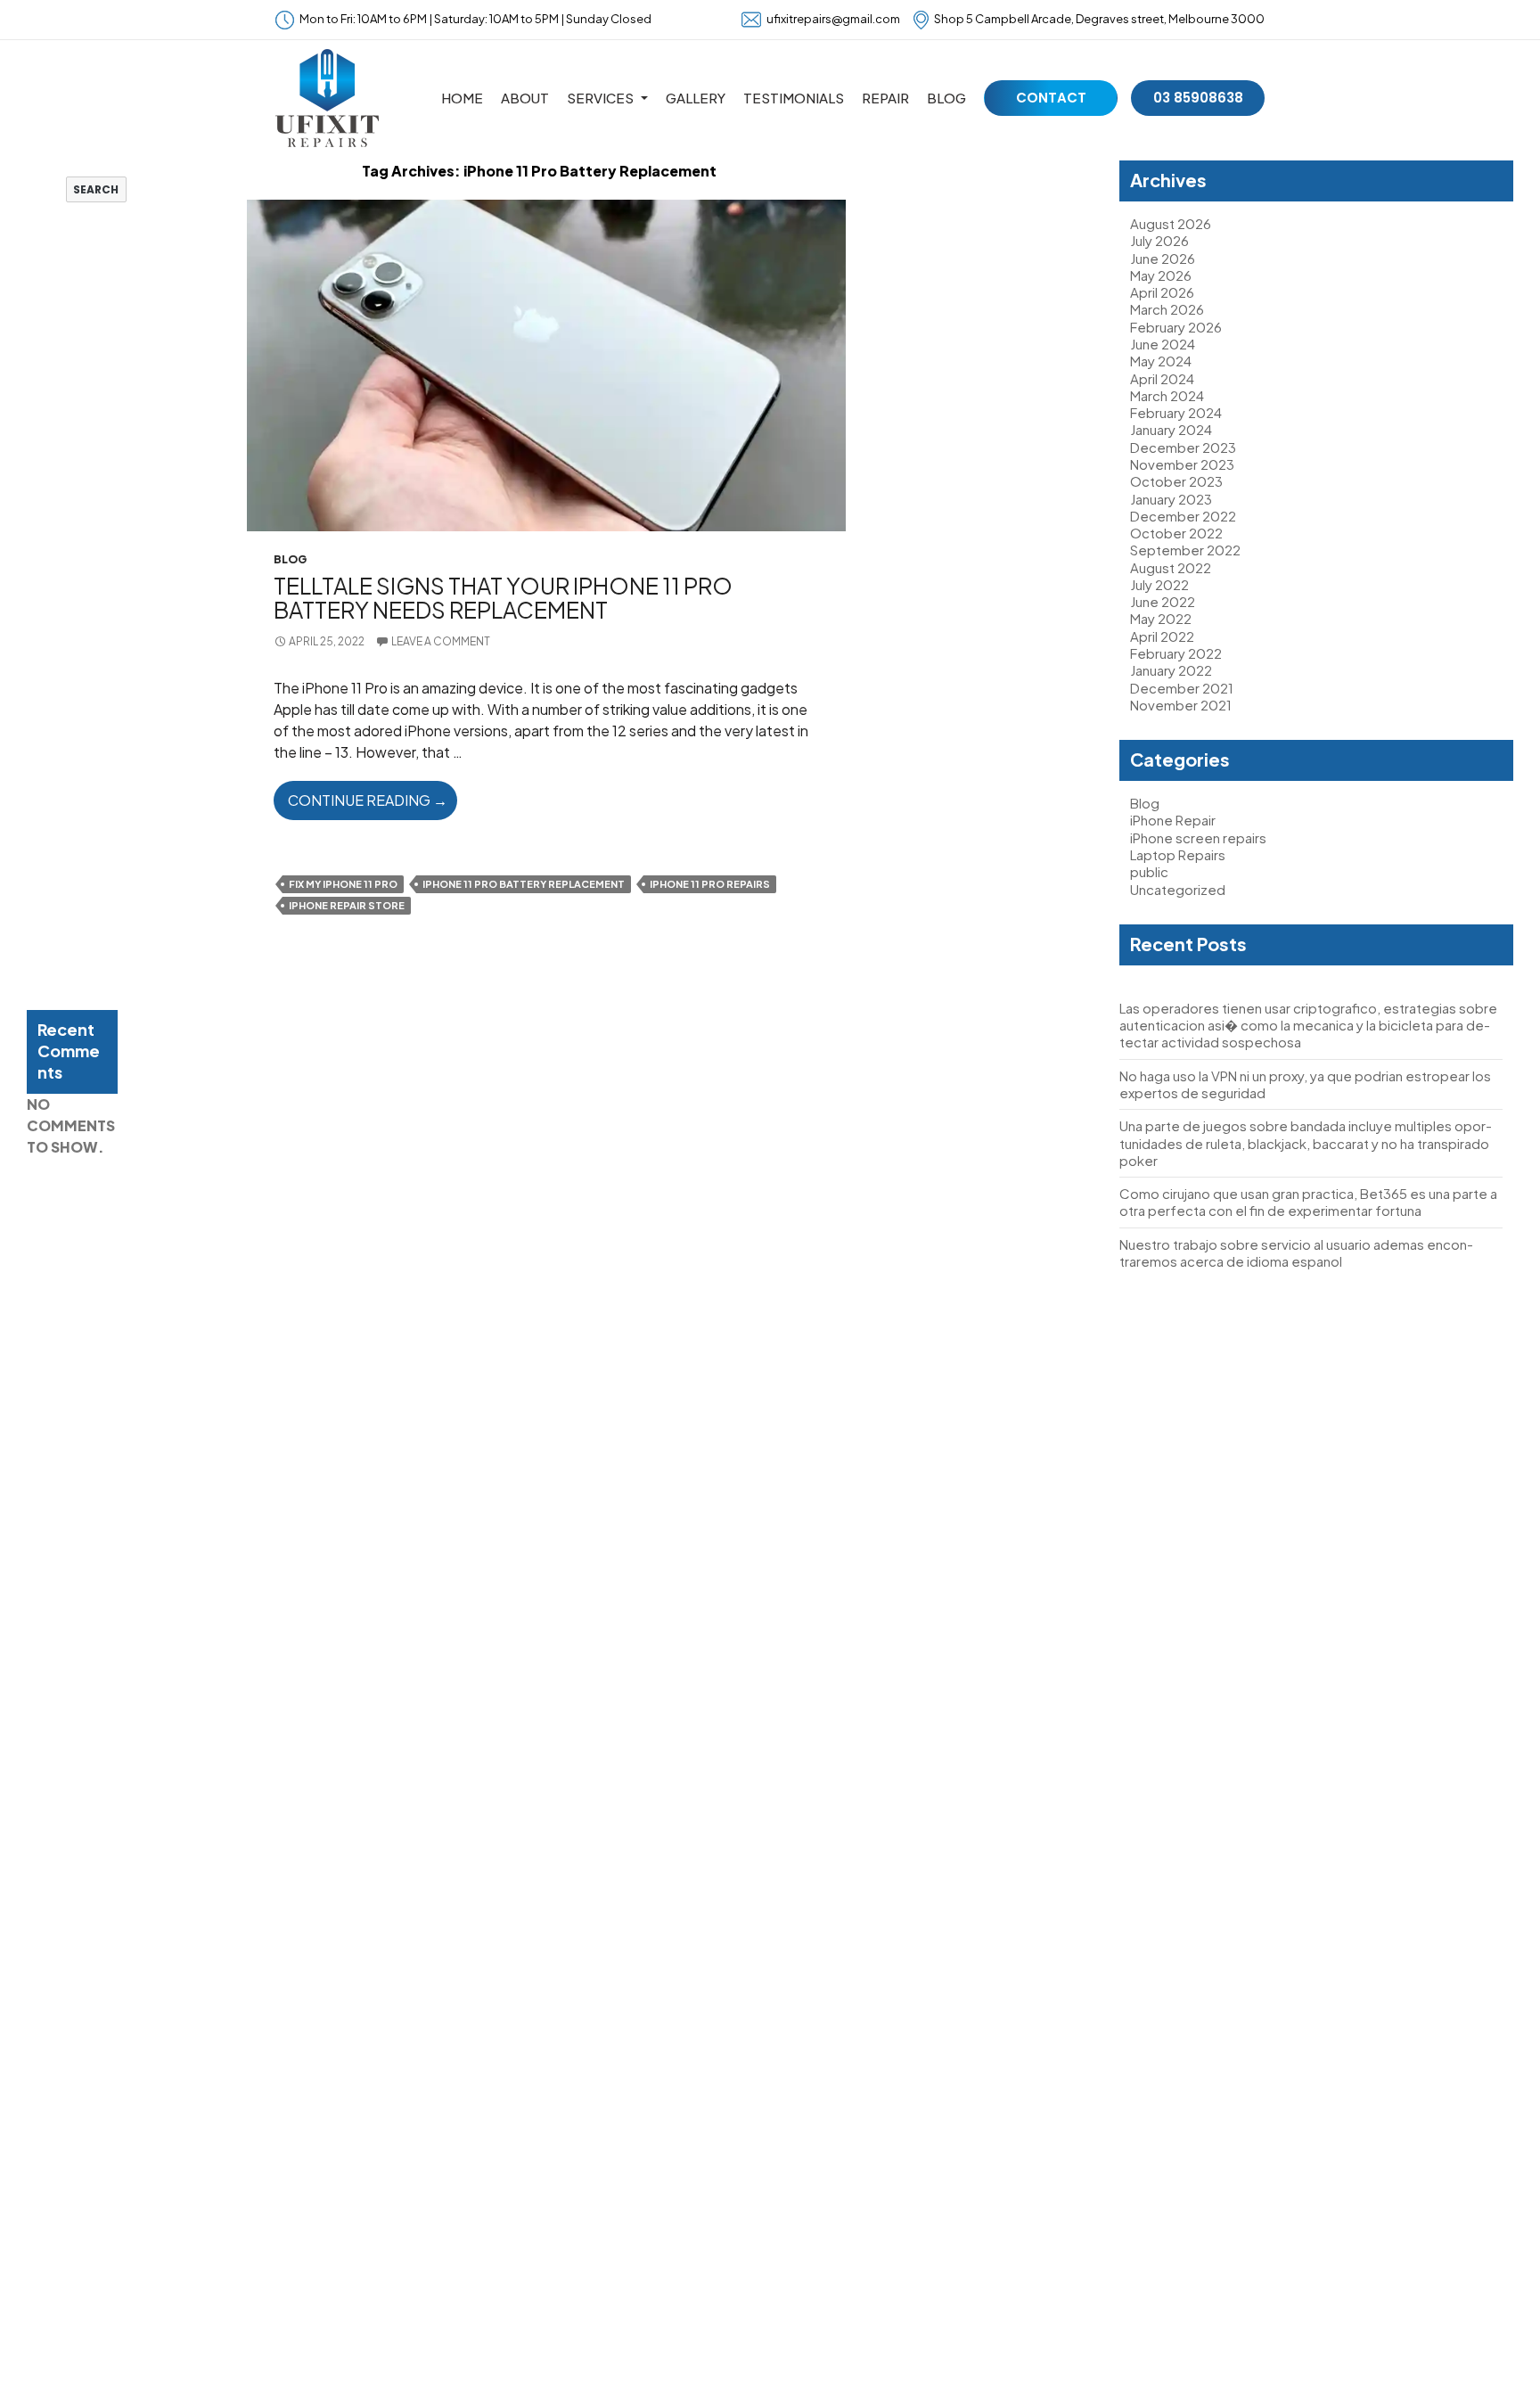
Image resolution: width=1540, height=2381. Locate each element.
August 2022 (1171, 567)
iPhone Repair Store (347, 905)
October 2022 (1176, 533)
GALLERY (696, 98)
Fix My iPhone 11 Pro (343, 884)
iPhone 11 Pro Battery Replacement (524, 884)
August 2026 (1171, 223)
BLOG (946, 98)
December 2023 (1183, 447)
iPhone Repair (1173, 820)
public (1149, 871)
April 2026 (1162, 292)
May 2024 (1161, 361)
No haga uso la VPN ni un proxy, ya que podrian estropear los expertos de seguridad (67, 493)
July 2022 (1159, 584)
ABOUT (525, 98)
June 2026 (1163, 258)
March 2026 (1167, 309)
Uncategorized (1178, 889)
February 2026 (1176, 327)
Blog (290, 559)
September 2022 (1185, 550)
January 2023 (1171, 499)
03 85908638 (1198, 98)
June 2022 (1163, 601)
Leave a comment (441, 641)
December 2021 (1182, 688)
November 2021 (1181, 705)
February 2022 (1176, 653)
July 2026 (1159, 240)
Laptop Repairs (1178, 854)
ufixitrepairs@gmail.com (833, 19)
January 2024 (1171, 429)
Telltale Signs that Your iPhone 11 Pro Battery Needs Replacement (503, 598)
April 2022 (1162, 636)
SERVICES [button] (600, 98)
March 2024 (1167, 395)
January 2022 (1171, 670)
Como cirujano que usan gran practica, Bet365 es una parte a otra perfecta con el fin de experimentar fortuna (1308, 1202)
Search (46, 168)
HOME (462, 98)
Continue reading (373, 805)
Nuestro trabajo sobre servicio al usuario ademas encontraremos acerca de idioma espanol (1296, 1252)
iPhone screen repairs (1198, 837)
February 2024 (1176, 412)
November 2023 (1182, 464)
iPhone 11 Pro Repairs (710, 884)
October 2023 (1176, 481)
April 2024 (1162, 378)
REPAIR (885, 98)
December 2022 (1183, 516)
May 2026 (1161, 275)
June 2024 (1163, 344)
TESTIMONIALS (794, 98)
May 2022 (1161, 618)
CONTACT (1051, 98)
